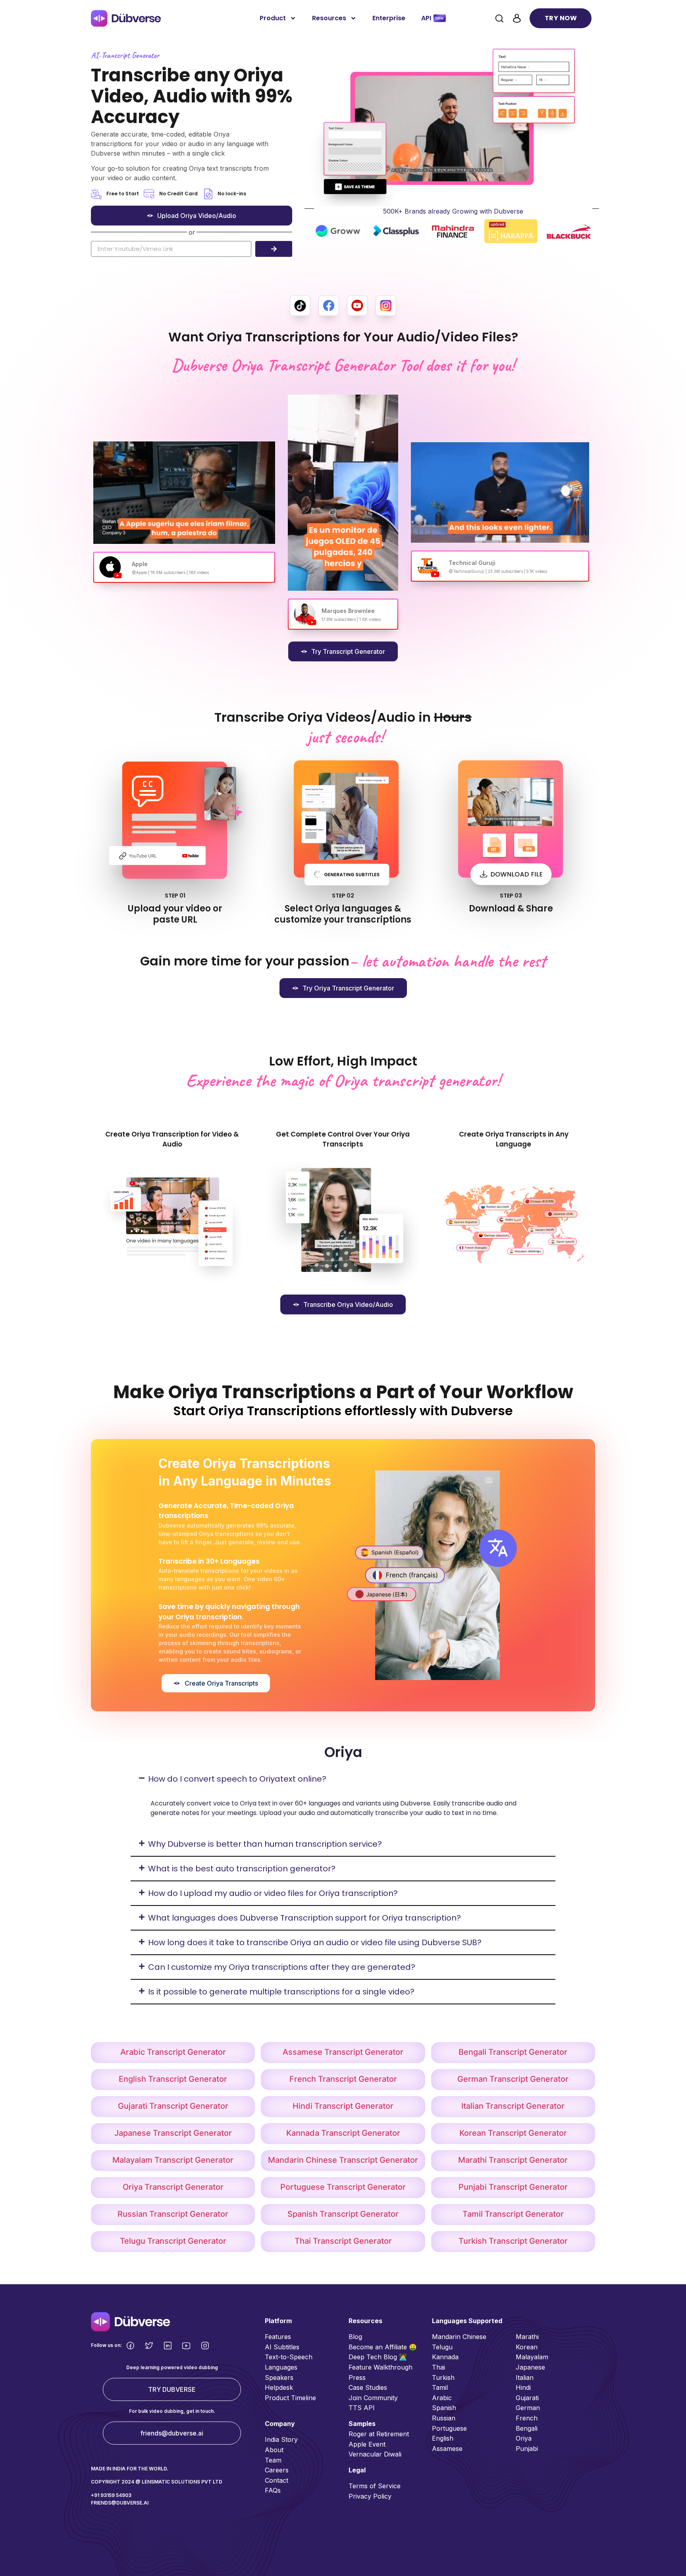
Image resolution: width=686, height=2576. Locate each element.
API (426, 18)
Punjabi (527, 2449)
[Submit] (274, 249)
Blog (355, 2337)
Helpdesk (279, 2387)
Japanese (530, 2367)
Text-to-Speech (289, 2357)
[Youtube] (186, 2346)
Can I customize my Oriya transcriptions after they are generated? (282, 1967)
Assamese (447, 2449)
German (528, 2408)
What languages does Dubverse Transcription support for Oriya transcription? (304, 1918)
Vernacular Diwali (375, 2454)
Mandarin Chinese (459, 2337)
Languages (281, 2367)
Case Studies (368, 2387)
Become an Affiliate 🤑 (383, 2347)
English (443, 2438)
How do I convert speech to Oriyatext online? (237, 1779)
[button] (343, 1779)
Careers (277, 2470)
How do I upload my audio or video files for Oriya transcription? (273, 1893)
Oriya (524, 2438)
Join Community (373, 2398)
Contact (277, 2480)
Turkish (443, 2378)
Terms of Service (375, 2486)
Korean (527, 2347)
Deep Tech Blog (374, 2357)
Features (278, 2337)
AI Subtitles (282, 2347)
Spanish (444, 2408)
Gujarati (527, 2398)
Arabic (442, 2398)
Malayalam (532, 2357)
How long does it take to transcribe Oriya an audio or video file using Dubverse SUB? (315, 1942)
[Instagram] (205, 2346)
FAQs (273, 2490)
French (527, 2418)
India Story (281, 2439)
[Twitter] (149, 2346)
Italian (525, 2378)
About (274, 2450)
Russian (444, 2418)
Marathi (527, 2337)
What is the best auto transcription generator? (242, 1869)
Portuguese (449, 2428)
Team (273, 2460)
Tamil (440, 2387)
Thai (438, 2367)
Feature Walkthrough (381, 2367)
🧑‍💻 (403, 2357)
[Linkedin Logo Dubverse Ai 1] (168, 2346)
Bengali (527, 2428)
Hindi (523, 2387)
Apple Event (367, 2444)
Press (357, 2378)
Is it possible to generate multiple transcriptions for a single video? (281, 1992)
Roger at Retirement (379, 2434)
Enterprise (389, 18)
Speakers (279, 2378)
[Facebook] (130, 2346)
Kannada (445, 2357)
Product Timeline (290, 2398)
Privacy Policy (370, 2496)
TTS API (362, 2408)
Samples (362, 2424)
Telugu (442, 2347)
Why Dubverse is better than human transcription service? (265, 1844)
